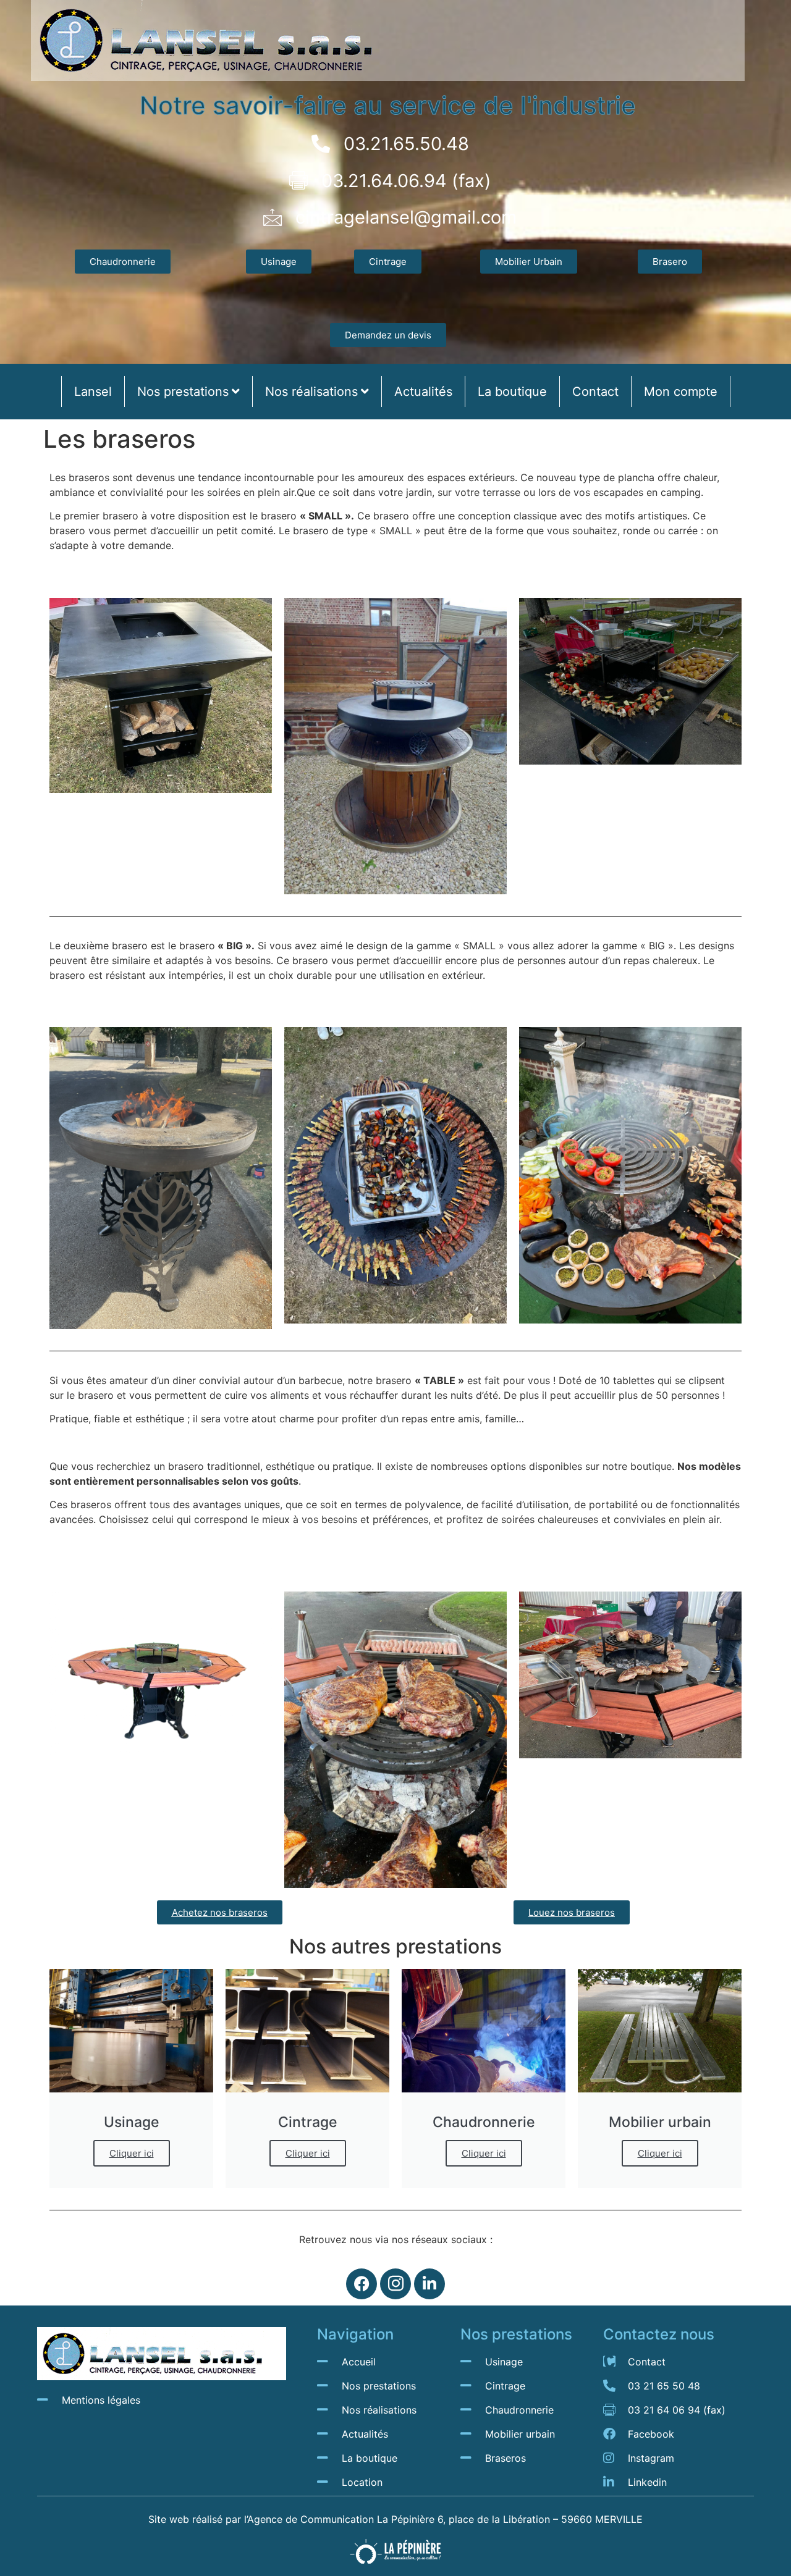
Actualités (423, 392)
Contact (595, 392)
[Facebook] (362, 2284)
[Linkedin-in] (429, 2284)
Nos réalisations (311, 392)
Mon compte (681, 392)
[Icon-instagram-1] (395, 2284)
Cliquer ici (132, 2153)
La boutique (512, 392)
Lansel (93, 392)
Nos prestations (183, 392)
